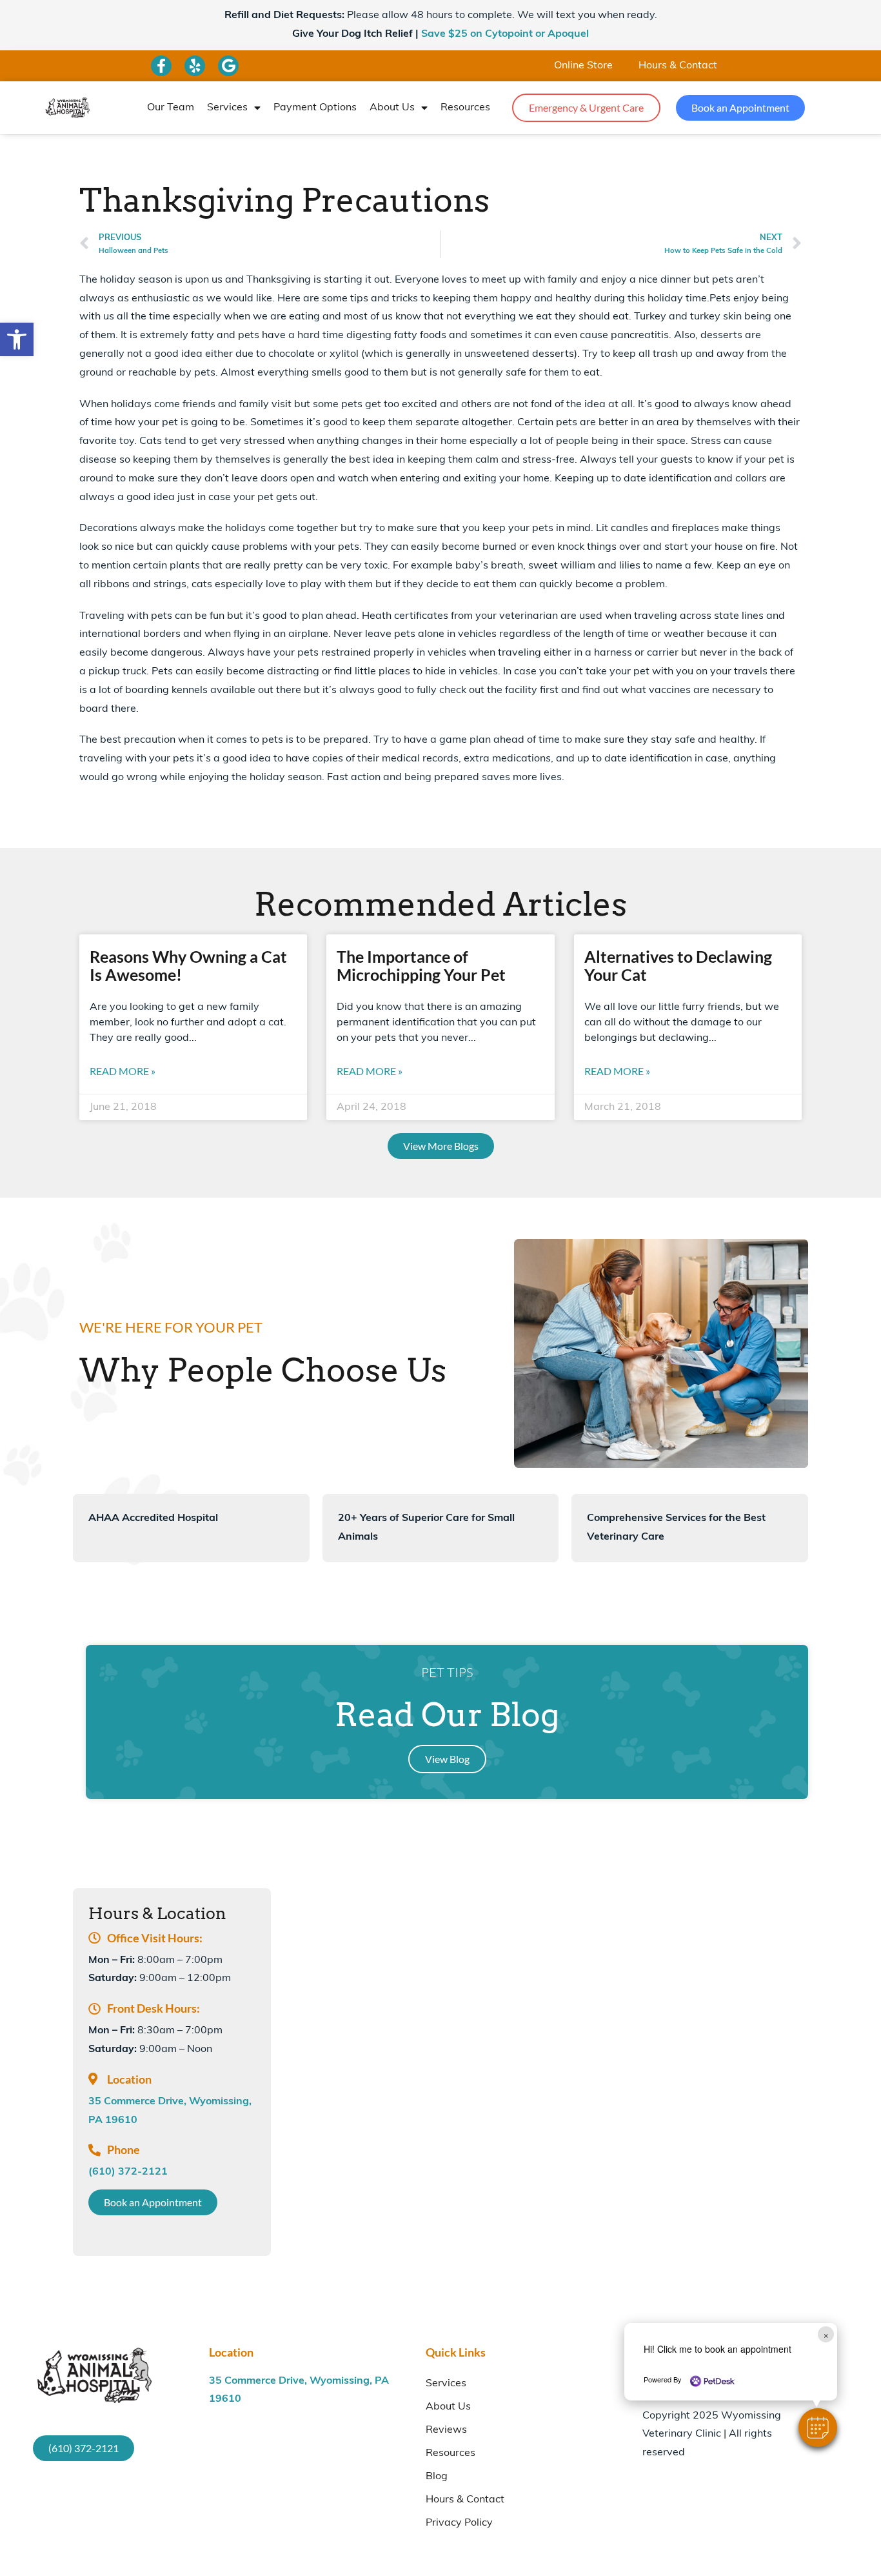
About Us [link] (392, 108)
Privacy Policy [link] (459, 2523)
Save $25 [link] (505, 34)
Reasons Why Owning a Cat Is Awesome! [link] (188, 965)
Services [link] (227, 108)
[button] (818, 2428)
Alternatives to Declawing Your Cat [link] (678, 965)
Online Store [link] (583, 66)
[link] (17, 339)
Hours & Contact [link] (678, 66)
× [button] (826, 2334)
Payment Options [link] (315, 108)
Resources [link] (465, 108)
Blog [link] (437, 2477)
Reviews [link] (446, 2430)
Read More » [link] (123, 1071)
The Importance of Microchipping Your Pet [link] (421, 965)
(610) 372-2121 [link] (128, 2172)
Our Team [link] (171, 108)
